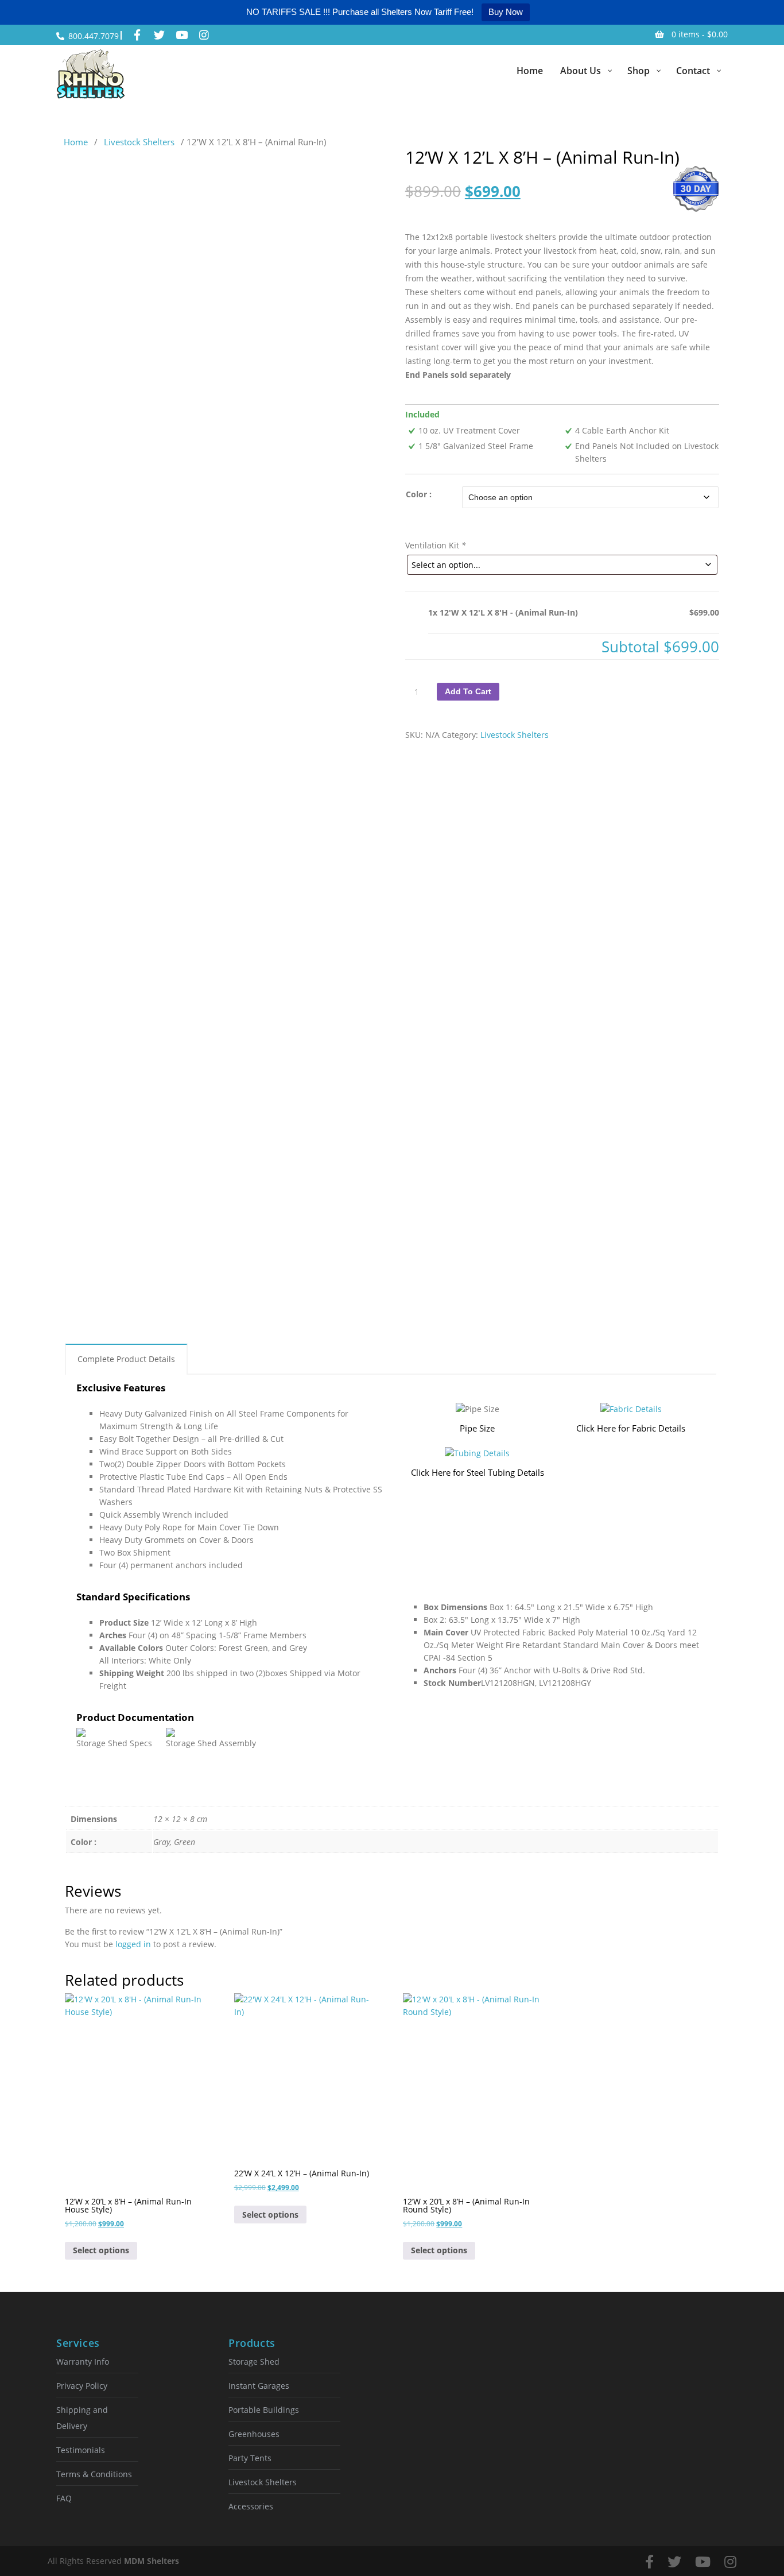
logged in (133, 1944)
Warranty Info (83, 2362)
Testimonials (81, 2450)
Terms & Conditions (94, 2474)
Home (76, 142)
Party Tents (250, 2458)
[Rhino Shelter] (91, 74)
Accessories (251, 2506)
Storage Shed (254, 2362)
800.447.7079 (94, 36)
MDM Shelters (152, 2561)
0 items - (700, 34)
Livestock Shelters (139, 142)
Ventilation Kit (436, 545)
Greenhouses (254, 2434)
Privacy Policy (82, 2386)
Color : (419, 494)
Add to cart (468, 691)
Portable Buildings (264, 2410)
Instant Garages (259, 2386)
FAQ (64, 2498)
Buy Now (506, 12)
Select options (101, 2250)
